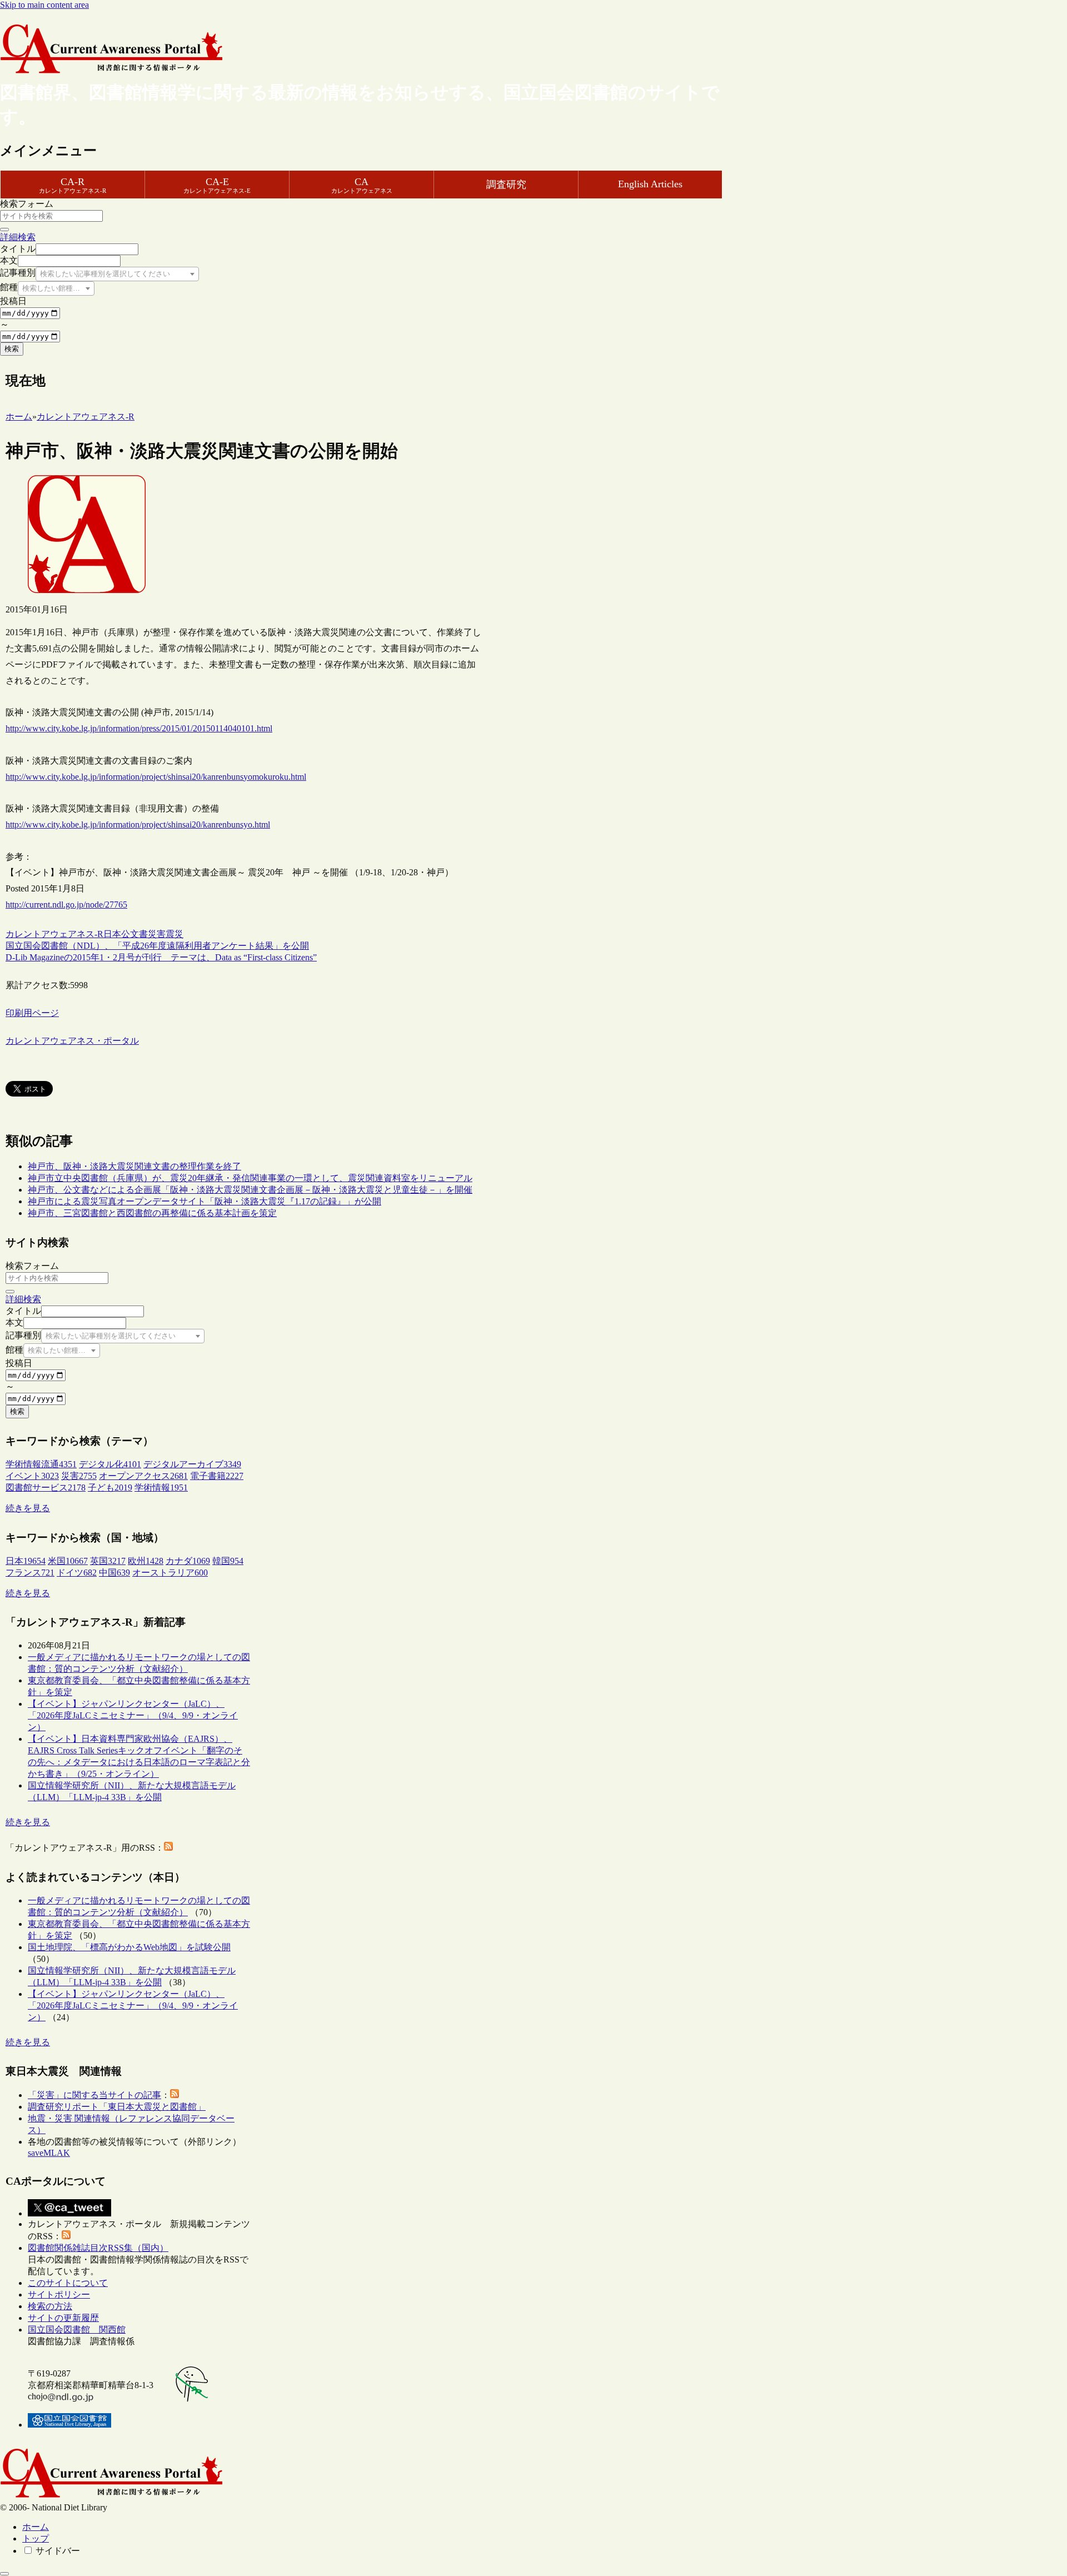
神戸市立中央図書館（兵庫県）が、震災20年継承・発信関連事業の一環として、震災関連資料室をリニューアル (250, 1178)
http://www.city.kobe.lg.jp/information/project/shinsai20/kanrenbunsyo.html (138, 824)
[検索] (4, 230)
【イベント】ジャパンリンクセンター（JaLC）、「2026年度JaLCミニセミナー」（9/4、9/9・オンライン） (133, 1715)
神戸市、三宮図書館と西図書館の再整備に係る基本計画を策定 (152, 1213)
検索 (12, 349)
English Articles (650, 184)
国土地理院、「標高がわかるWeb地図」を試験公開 (129, 1947)
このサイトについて (68, 2283)
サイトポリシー (59, 2295)
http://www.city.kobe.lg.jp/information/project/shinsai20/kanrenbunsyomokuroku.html (156, 777)
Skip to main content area (44, 5)
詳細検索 (18, 237)
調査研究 (506, 185)
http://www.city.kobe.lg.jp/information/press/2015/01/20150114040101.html (139, 728)
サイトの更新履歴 (63, 2318)
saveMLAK (49, 2153)
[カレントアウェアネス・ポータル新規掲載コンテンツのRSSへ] (66, 2236)
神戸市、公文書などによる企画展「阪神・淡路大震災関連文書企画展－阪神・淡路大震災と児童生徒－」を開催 (250, 1190)
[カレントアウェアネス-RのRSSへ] (168, 1848)
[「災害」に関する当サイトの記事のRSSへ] (174, 2095)
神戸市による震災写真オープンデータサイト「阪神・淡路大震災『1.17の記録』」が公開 (205, 1201)
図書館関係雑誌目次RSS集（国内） (98, 2248)
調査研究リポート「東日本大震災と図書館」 (117, 2107)
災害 (157, 934)
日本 (112, 934)
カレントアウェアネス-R (54, 934)
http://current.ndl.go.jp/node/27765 (66, 905)
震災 (174, 934)
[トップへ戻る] (4, 2574)
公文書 (134, 934)
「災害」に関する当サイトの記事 (94, 2095)
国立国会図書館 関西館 (77, 2330)
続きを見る (28, 1508)
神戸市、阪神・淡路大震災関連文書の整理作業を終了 (134, 1166)
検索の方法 (50, 2306)
